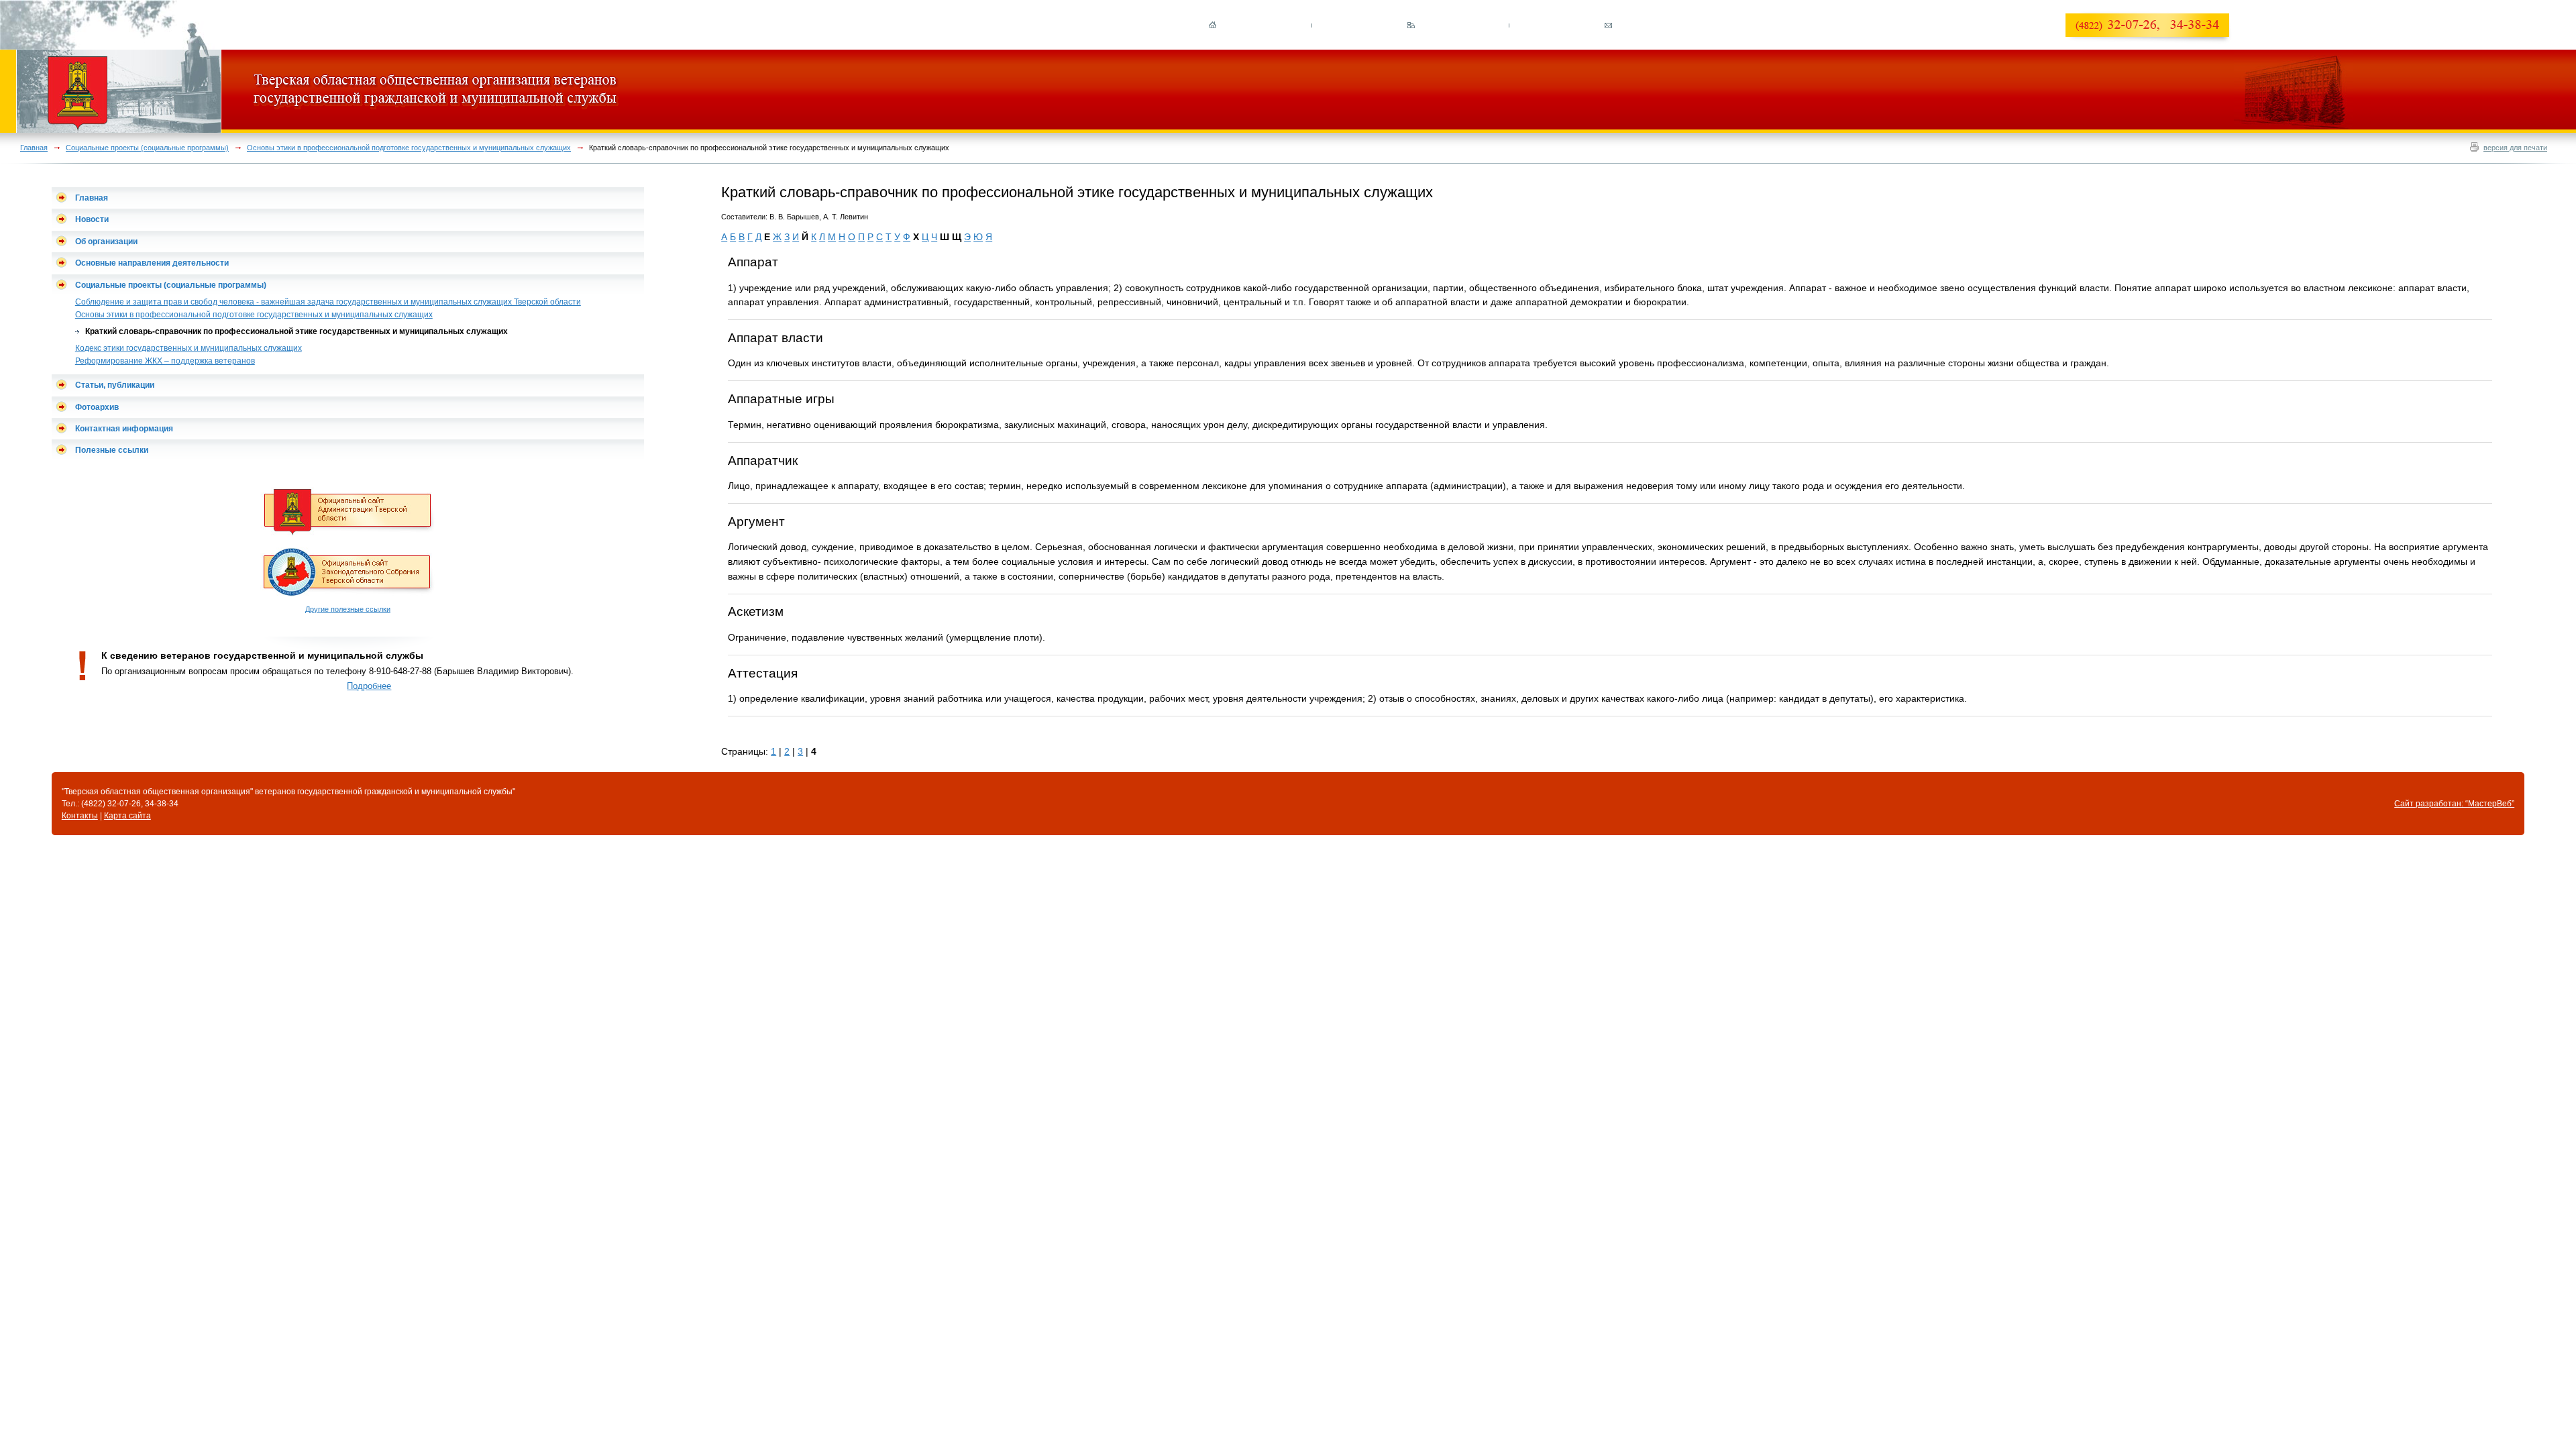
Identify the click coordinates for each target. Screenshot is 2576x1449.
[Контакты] (1608, 27)
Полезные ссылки (112, 450)
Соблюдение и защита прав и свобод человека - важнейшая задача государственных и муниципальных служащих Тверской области (328, 302)
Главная (34, 148)
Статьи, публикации (115, 385)
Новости (92, 219)
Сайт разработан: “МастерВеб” (2454, 804)
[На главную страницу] (1213, 27)
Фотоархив (97, 407)
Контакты (80, 816)
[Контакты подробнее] (2152, 41)
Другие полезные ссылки (348, 609)
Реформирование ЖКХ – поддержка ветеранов (165, 361)
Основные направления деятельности (152, 263)
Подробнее (369, 686)
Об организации (106, 241)
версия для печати (2515, 148)
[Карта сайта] (1410, 27)
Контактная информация (124, 429)
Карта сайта (127, 816)
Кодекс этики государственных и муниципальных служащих (189, 348)
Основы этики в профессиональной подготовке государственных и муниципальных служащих (409, 148)
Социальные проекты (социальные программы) (147, 148)
